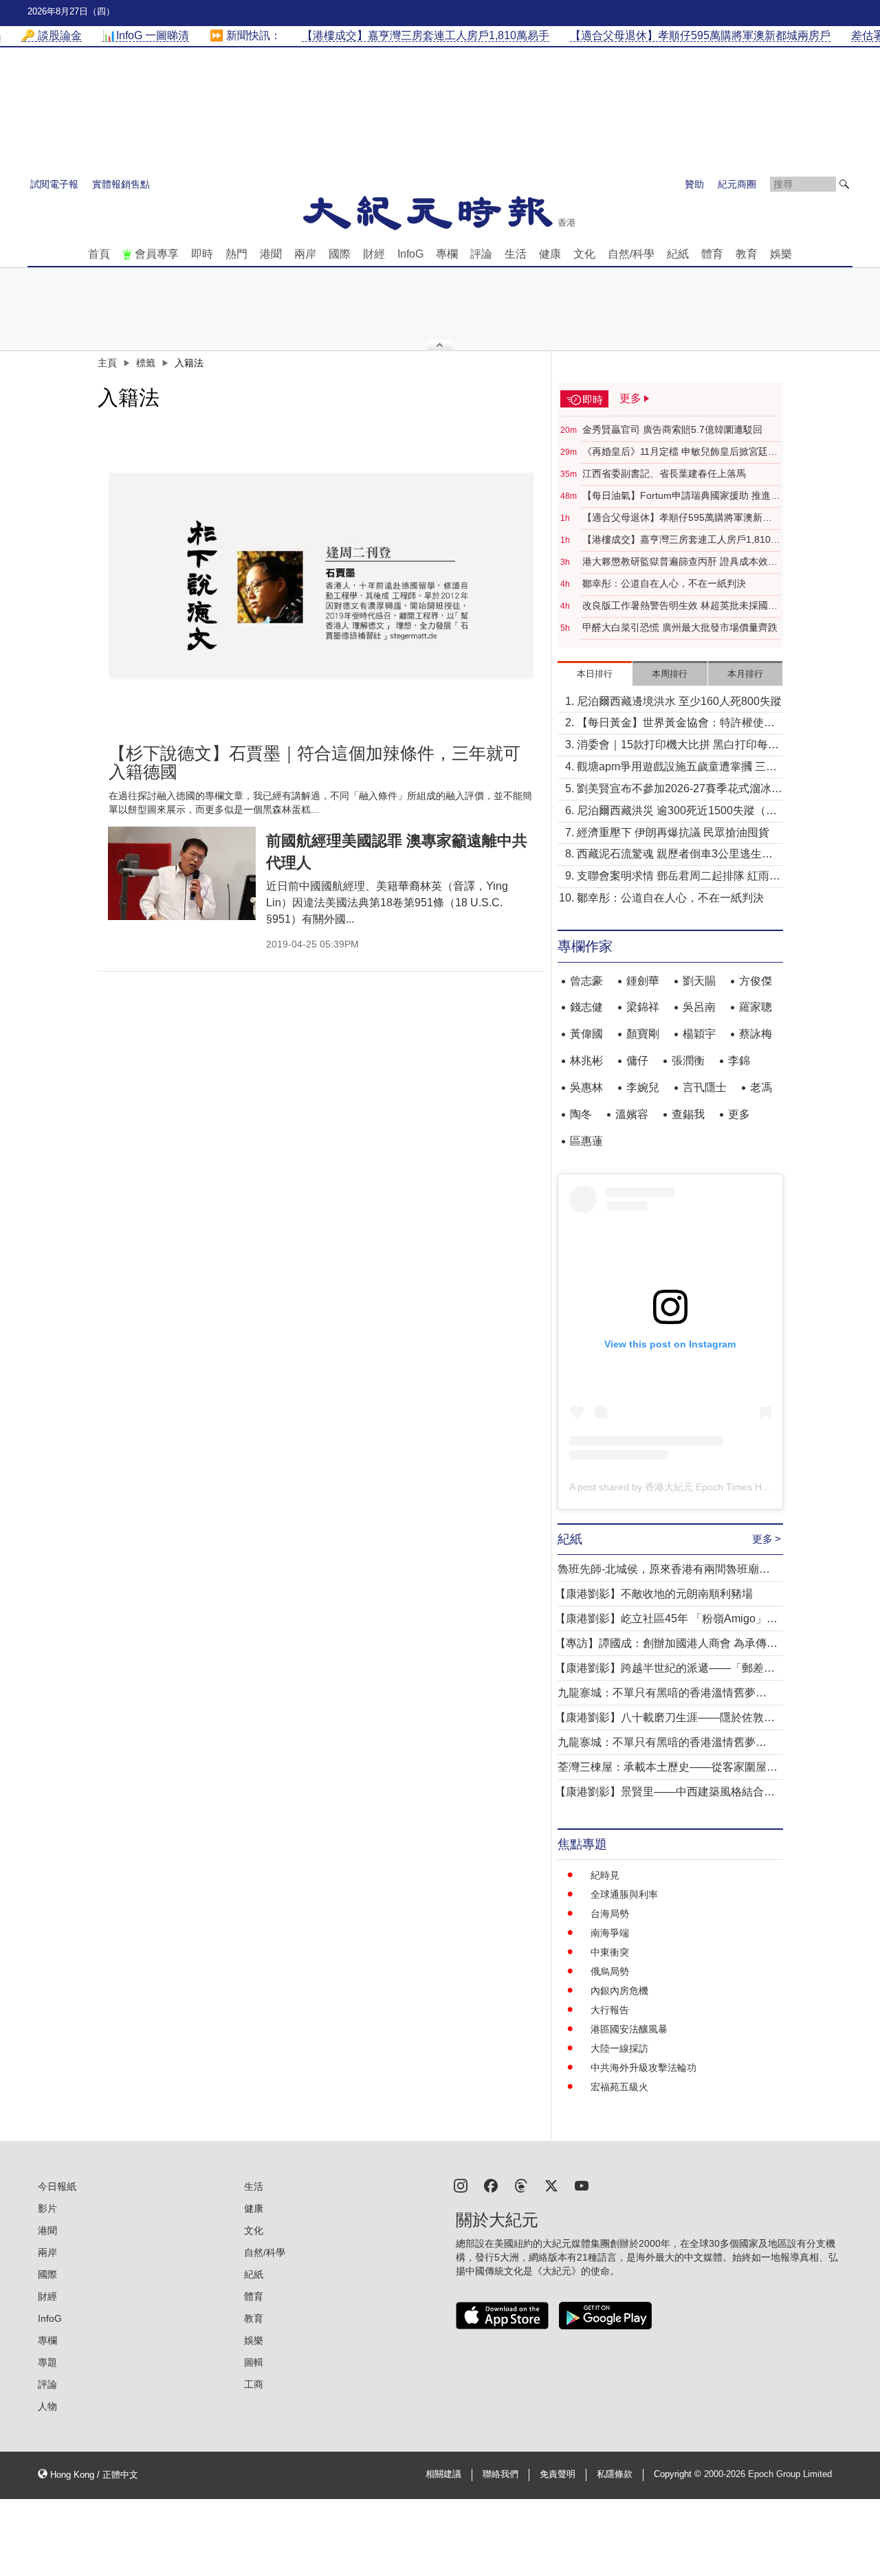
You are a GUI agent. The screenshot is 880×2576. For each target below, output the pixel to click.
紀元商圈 (737, 184)
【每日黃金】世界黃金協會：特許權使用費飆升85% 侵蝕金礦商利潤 (676, 724)
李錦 (739, 1061)
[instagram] (461, 2185)
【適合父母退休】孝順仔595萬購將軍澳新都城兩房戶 (677, 518)
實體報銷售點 (121, 184)
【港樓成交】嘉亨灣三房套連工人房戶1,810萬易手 (681, 540)
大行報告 (610, 2010)
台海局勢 (610, 1914)
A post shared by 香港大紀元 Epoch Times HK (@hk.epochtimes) (710, 1487)
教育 (747, 254)
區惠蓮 (586, 1141)
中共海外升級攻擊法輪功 (643, 2068)
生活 (516, 254)
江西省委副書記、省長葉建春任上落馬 (664, 473)
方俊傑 (756, 981)
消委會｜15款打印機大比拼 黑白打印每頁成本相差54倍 (678, 746)
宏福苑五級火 (619, 2087)
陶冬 (581, 1114)
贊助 (694, 184)
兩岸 (305, 254)
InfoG (410, 254)
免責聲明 (558, 2474)
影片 (47, 2208)
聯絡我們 (500, 2474)
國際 (340, 254)
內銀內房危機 (619, 1991)
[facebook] (491, 2185)
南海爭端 (610, 1933)
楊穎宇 (699, 1034)
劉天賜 (699, 981)
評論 (481, 254)
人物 (47, 2406)
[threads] (521, 2185)
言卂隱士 (705, 1087)
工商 (254, 2384)
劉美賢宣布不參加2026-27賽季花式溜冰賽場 (680, 790)
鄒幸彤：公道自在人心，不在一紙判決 (664, 583)
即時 (202, 254)
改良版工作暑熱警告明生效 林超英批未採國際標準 (680, 606)
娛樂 (781, 254)
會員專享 (157, 254)
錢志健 (586, 1007)
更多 (739, 1114)
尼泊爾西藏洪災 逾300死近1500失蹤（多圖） (677, 812)
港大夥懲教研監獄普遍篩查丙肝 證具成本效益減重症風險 (680, 562)
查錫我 (688, 1114)
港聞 (271, 254)
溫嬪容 (632, 1114)
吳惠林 (586, 1087)
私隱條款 (615, 2474)
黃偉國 (586, 1034)
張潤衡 (688, 1061)
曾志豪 (586, 981)
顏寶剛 (643, 1034)
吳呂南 (699, 1007)
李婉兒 (643, 1087)
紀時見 (605, 1875)
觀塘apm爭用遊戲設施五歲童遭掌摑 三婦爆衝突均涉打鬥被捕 (677, 768)
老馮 (761, 1087)
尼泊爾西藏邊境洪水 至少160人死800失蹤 (679, 701)
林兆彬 (586, 1061)
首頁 (99, 254)
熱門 (236, 254)
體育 (712, 254)
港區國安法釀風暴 (629, 2029)
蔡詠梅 (756, 1034)
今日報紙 (57, 2186)
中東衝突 (610, 1952)
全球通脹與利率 (624, 1894)
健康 (550, 254)
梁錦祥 (643, 1007)
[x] (551, 2185)
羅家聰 (756, 1007)
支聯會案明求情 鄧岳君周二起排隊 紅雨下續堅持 (679, 877)
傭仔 (637, 1061)
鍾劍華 (643, 981)
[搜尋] (844, 184)
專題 (47, 2362)
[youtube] (582, 2185)
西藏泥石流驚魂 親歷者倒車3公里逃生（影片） (669, 855)
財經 (374, 254)
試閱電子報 (54, 184)
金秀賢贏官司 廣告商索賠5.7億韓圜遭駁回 (672, 429)
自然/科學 (631, 254)
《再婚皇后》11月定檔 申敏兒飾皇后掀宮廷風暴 (680, 452)
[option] (321, 576)
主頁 (107, 363)
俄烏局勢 (610, 1971)
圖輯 (254, 2362)
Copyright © (679, 2474)
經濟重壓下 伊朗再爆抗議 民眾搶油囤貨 (673, 832)
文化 (584, 254)
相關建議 (443, 2474)
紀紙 (678, 254)
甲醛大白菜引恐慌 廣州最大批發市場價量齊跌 (680, 627)
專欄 (447, 254)
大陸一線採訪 (619, 2048)
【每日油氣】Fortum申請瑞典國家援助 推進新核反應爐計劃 (681, 496)
